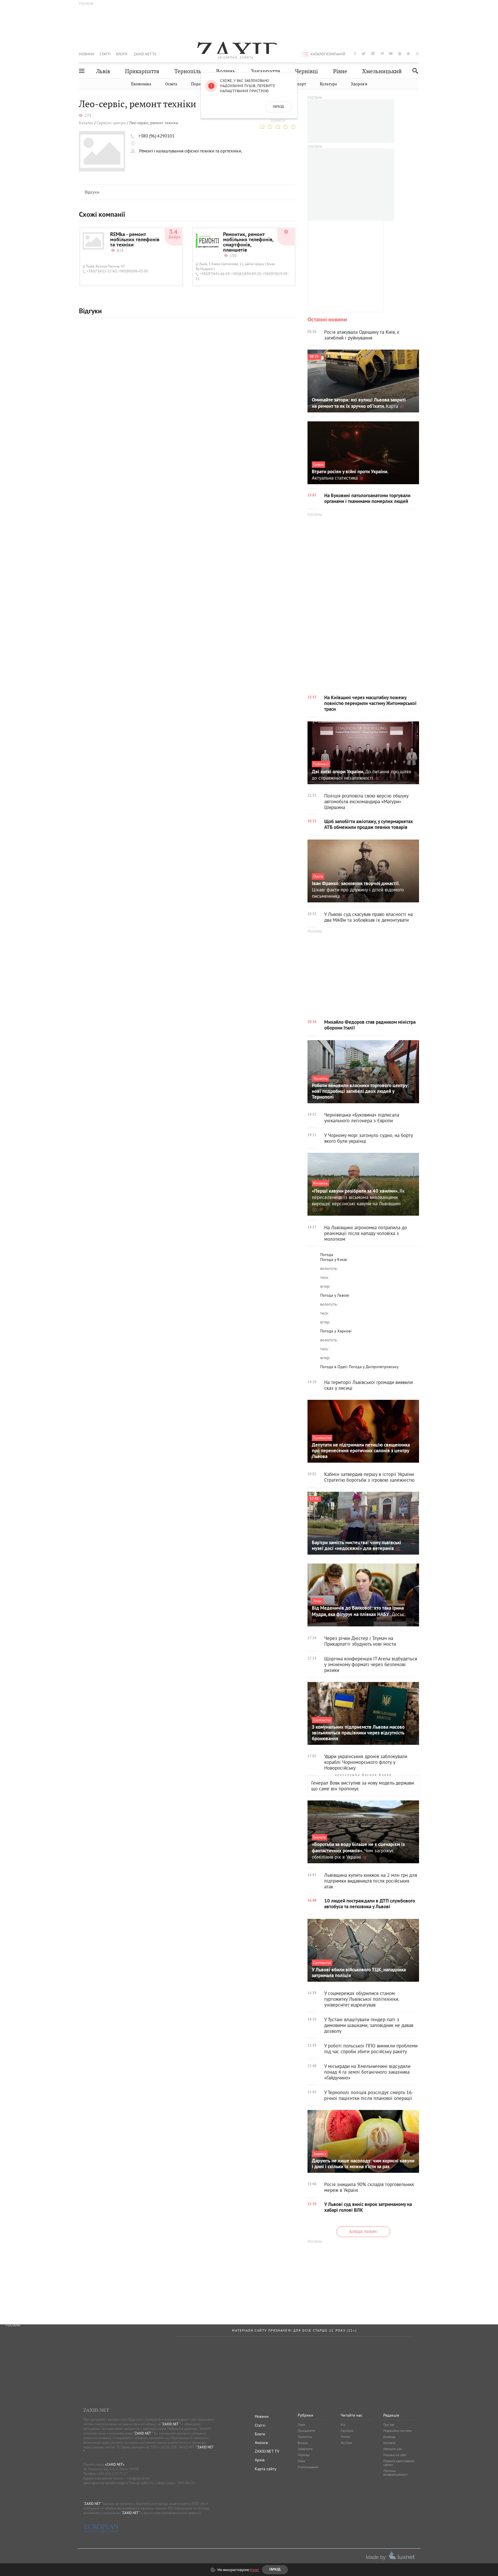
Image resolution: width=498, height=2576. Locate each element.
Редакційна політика (397, 2431)
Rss (343, 2425)
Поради (198, 84)
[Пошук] (414, 71)
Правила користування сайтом (399, 2463)
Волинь (226, 71)
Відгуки (92, 193)
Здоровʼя (359, 84)
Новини (87, 54)
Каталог (86, 123)
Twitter (346, 2437)
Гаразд (278, 107)
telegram (382, 53)
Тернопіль (188, 71)
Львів (103, 71)
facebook (355, 53)
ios (409, 53)
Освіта (171, 84)
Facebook (347, 2431)
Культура (328, 84)
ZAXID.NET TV (145, 54)
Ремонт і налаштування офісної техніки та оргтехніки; (191, 151)
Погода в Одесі (334, 1367)
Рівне (340, 71)
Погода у (334, 1259)
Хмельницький (382, 71)
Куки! (255, 2570)
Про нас (389, 2425)
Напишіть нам (393, 2449)
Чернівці (306, 71)
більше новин (363, 2232)
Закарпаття (265, 71)
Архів (260, 2460)
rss (417, 53)
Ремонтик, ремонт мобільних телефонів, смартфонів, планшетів (248, 243)
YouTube (346, 2443)
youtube (391, 53)
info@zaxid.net (138, 2478)
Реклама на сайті (395, 2455)
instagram (373, 53)
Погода (327, 1255)
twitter (364, 53)
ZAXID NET (236, 48)
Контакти (389, 2443)
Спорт (300, 84)
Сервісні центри (111, 123)
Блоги (122, 54)
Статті (105, 54)
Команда (389, 2437)
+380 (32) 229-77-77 (112, 2474)
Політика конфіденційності (395, 2473)
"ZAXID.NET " (171, 2424)
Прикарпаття (142, 71)
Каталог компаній (328, 54)
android (400, 53)
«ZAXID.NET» (115, 2464)
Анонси (261, 2443)
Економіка (141, 84)
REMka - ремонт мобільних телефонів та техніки (135, 240)
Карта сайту (266, 2469)
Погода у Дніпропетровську (374, 1367)
